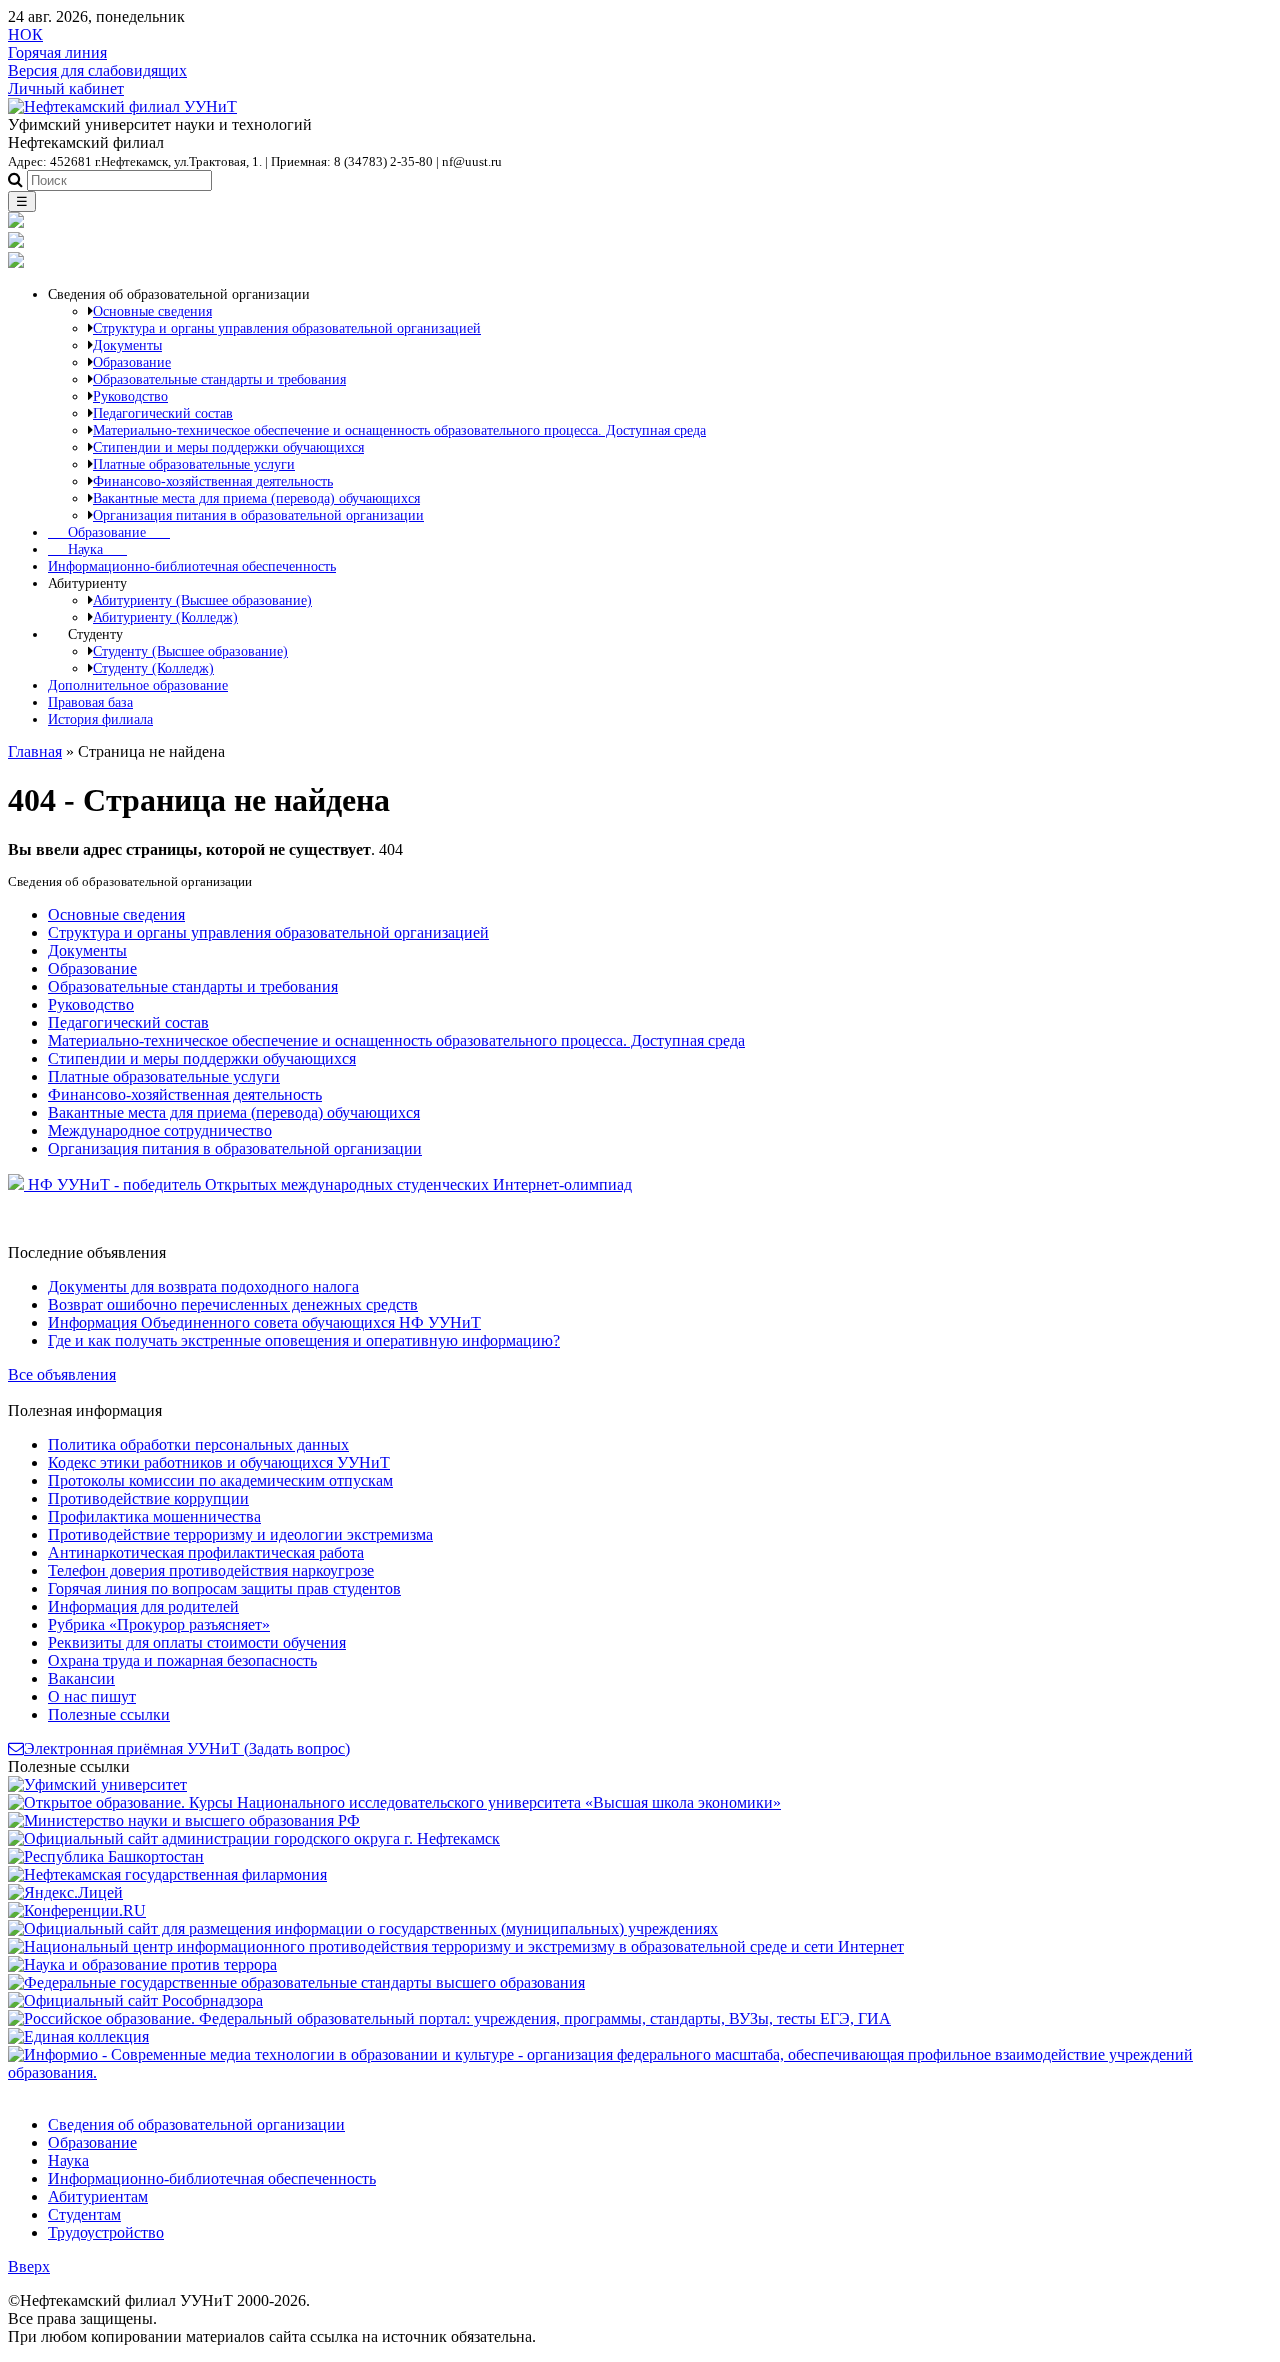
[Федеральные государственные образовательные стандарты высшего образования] (296, 1982)
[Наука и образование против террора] (142, 1964)
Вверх (29, 2266)
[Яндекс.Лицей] (65, 1892)
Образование (109, 532)
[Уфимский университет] (97, 1784)
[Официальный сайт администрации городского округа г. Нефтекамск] (254, 1838)
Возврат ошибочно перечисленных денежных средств (233, 1304)
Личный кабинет (66, 88)
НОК (25, 34)
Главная (35, 751)
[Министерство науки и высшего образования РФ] (184, 1820)
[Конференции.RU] (77, 1910)
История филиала (100, 719)
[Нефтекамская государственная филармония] (167, 1874)
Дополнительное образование (138, 685)
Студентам (84, 2214)
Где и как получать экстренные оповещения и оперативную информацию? (304, 1340)
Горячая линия (57, 52)
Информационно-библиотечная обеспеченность (192, 566)
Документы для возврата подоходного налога (203, 1286)
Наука (87, 549)
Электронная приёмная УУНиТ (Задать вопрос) (187, 1748)
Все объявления (62, 1374)
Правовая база (90, 702)
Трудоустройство (106, 2232)
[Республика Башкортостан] (106, 1856)
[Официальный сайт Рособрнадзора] (135, 2000)
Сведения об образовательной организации (196, 2124)
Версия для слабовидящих (97, 70)
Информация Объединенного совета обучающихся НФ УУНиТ (264, 1322)
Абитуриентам (98, 2196)
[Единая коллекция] (78, 2036)
